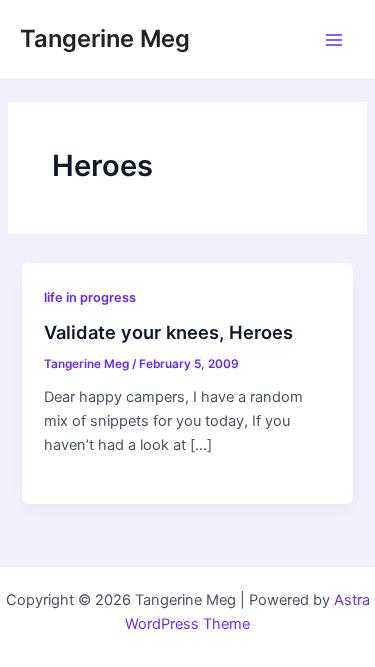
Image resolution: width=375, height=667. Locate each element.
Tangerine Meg (105, 38)
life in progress (90, 297)
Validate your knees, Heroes (168, 332)
